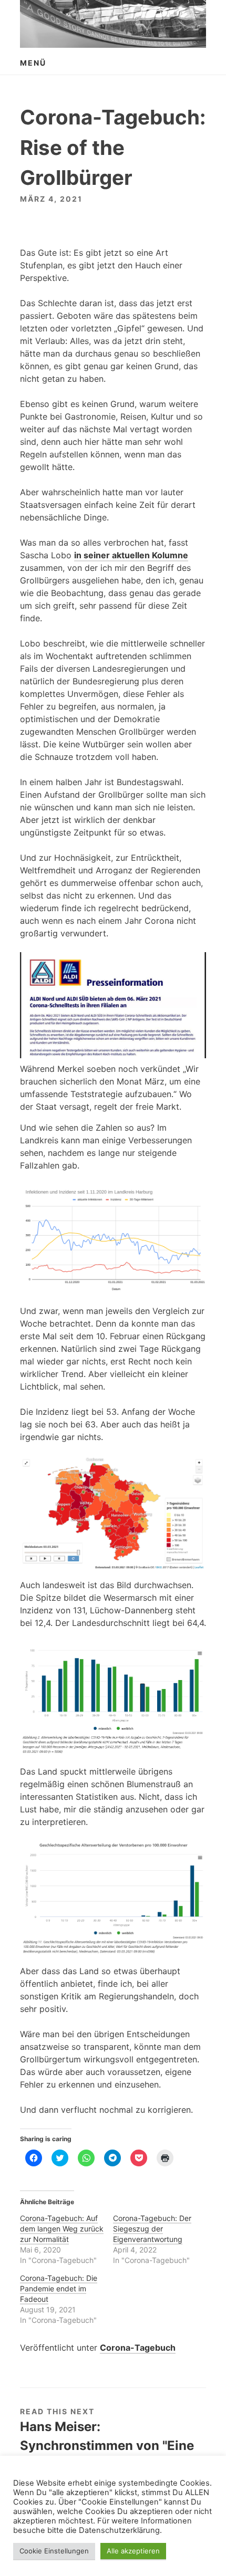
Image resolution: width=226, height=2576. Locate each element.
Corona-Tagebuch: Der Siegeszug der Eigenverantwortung (152, 2229)
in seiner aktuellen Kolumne (131, 555)
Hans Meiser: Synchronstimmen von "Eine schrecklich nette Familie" (107, 2445)
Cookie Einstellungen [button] (54, 2551)
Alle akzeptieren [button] (133, 2551)
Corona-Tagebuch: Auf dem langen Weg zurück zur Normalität (62, 2229)
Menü (33, 63)
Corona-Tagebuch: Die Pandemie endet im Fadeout (59, 2288)
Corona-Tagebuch (138, 2348)
